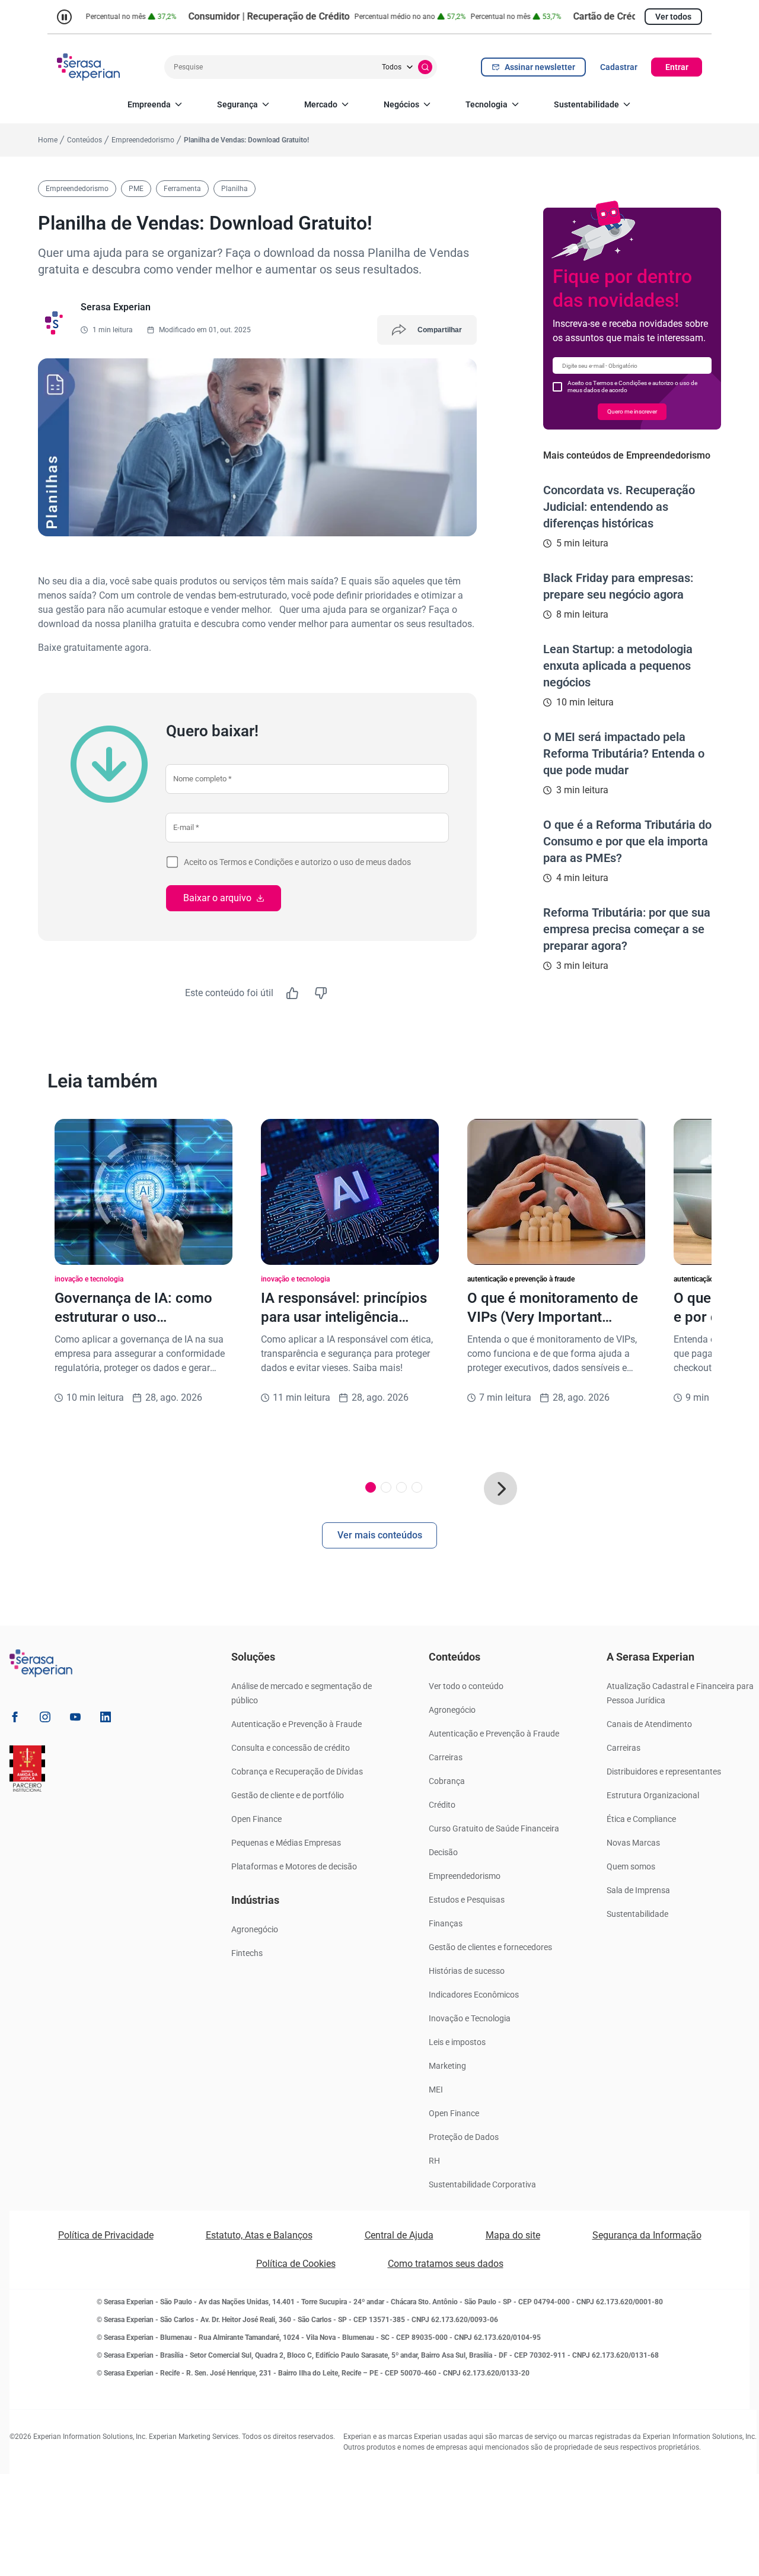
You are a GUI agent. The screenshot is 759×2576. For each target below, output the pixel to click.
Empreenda (149, 104)
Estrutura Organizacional (653, 1795)
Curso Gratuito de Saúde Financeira (494, 1828)
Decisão (443, 1852)
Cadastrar (619, 67)
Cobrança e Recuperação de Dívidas (297, 1772)
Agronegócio (255, 1929)
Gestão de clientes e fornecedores (490, 1947)
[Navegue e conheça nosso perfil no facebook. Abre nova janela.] (15, 1719)
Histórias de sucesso (467, 1971)
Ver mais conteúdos (380, 1535)
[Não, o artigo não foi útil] (321, 993)
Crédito (442, 1805)
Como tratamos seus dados (446, 2264)
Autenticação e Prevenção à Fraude (296, 1724)
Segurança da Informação (647, 2235)
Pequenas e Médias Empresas (286, 1843)
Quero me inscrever (632, 411)
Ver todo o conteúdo (466, 1686)
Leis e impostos (457, 2042)
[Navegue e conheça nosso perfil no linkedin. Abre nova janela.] (106, 1719)
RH (434, 2161)
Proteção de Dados (464, 2137)
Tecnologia (487, 104)
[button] (500, 1489)
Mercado (321, 104)
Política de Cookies (296, 2264)
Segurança (237, 104)
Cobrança (447, 1781)
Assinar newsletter (540, 67)
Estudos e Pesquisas (467, 1900)
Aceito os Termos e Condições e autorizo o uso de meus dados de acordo (632, 387)
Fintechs (247, 1953)
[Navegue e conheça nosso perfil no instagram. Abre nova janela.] (45, 1719)
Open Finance (256, 1819)
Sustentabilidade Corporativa (482, 2184)
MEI (436, 2090)
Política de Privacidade (106, 2235)
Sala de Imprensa (638, 1890)
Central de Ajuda (399, 2235)
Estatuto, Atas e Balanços (259, 2235)
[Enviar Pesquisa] (425, 67)
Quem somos (631, 1866)
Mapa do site (513, 2235)
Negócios (401, 104)
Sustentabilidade (586, 104)
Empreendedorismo (465, 1876)
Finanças (446, 1923)
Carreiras (446, 1757)
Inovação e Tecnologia (470, 2018)
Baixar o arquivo (217, 898)
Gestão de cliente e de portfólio (288, 1795)
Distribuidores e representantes (664, 1772)
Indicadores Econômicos (474, 1995)
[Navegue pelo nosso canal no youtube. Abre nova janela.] (75, 1719)
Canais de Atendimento (649, 1724)
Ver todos (673, 17)
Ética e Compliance (641, 1819)
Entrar (677, 67)
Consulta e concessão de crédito (291, 1748)
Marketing (447, 2066)
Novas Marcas (633, 1843)
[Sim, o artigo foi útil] (292, 993)
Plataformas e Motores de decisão (294, 1866)
